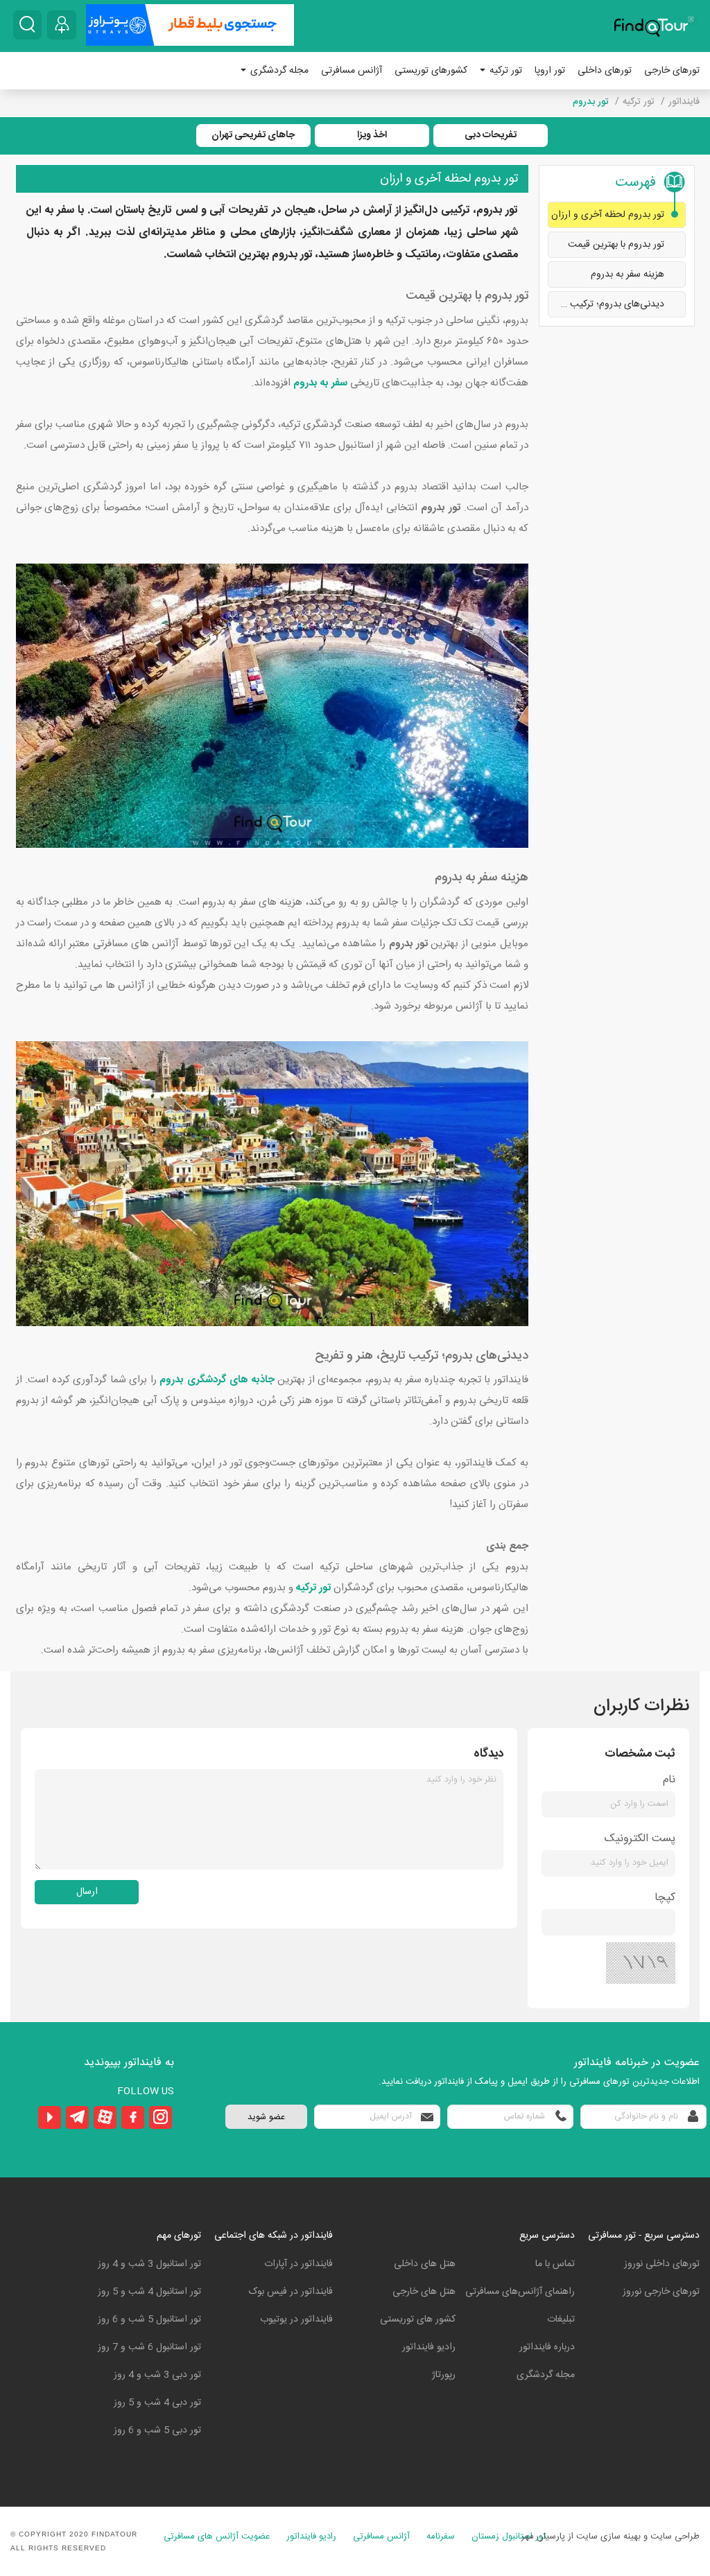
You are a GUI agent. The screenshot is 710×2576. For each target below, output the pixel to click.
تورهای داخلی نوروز (662, 2264)
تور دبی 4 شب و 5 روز (157, 2403)
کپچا (665, 1898)
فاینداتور (684, 102)
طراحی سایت (675, 2536)
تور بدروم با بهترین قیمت (616, 245)
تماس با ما (555, 2264)
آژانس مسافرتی (352, 71)
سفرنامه (441, 2537)
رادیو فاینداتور (429, 2347)
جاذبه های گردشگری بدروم (217, 1380)
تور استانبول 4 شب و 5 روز (149, 2292)
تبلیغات (561, 2320)
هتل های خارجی (424, 2292)
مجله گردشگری (278, 71)
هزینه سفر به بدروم (627, 275)
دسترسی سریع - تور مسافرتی (644, 2236)
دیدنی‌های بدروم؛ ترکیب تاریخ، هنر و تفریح (606, 304)
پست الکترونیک (640, 1839)
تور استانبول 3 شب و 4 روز (149, 2264)
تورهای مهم (179, 2236)
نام (669, 1780)
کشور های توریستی (418, 2320)
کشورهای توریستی (431, 71)
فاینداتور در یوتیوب (296, 2320)
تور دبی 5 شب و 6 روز (157, 2430)
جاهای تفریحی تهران (253, 135)
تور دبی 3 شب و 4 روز (157, 2375)
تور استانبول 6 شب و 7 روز (149, 2347)
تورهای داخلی (605, 71)
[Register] (62, 25)
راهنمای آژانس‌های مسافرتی (520, 2292)
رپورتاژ (444, 2375)
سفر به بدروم (320, 383)
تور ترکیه (504, 71)
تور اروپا (550, 71)
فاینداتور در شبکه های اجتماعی (274, 2236)
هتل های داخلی (425, 2264)
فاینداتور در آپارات (298, 2264)
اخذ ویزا (372, 135)
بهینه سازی (621, 2536)
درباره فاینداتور (547, 2347)
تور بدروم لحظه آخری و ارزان (608, 215)
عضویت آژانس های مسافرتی (217, 2537)
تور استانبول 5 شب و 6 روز (149, 2320)
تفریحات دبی (491, 135)
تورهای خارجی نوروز (661, 2292)
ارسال (87, 1892)
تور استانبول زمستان (509, 2537)
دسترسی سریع (547, 2236)
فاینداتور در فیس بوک (291, 2292)
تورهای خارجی (672, 71)
